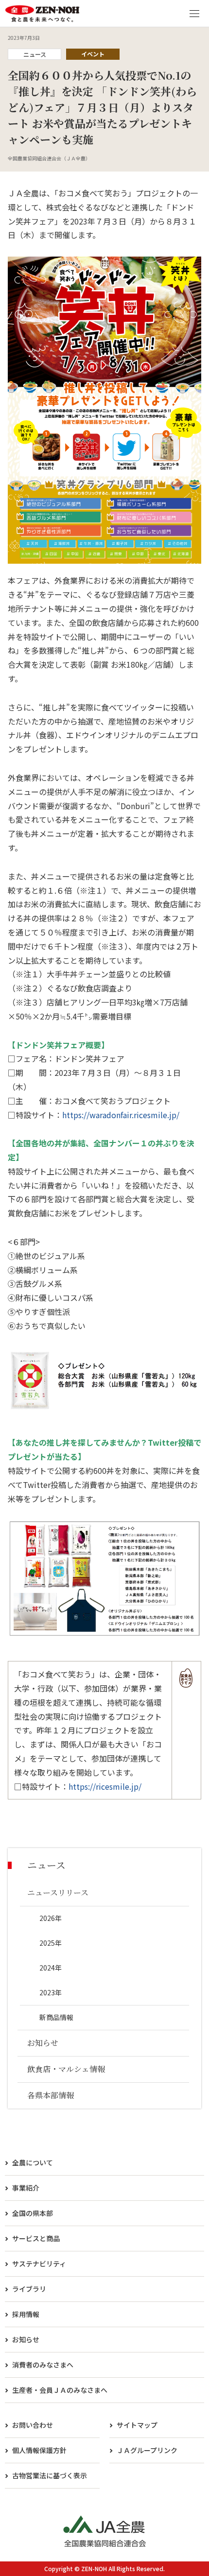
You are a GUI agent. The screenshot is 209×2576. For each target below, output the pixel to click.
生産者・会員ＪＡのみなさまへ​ (60, 2390)
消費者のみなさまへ (43, 2365)
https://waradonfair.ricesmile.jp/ (121, 1115)
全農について (33, 2162)
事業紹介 (26, 2188)
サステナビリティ (39, 2264)
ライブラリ (29, 2289)
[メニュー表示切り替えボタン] (194, 14)
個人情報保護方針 (39, 2450)
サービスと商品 (36, 2238)
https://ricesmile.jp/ (105, 1786)
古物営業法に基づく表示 (50, 2475)
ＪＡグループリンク (147, 2450)
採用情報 (26, 2314)
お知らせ (26, 2339)
